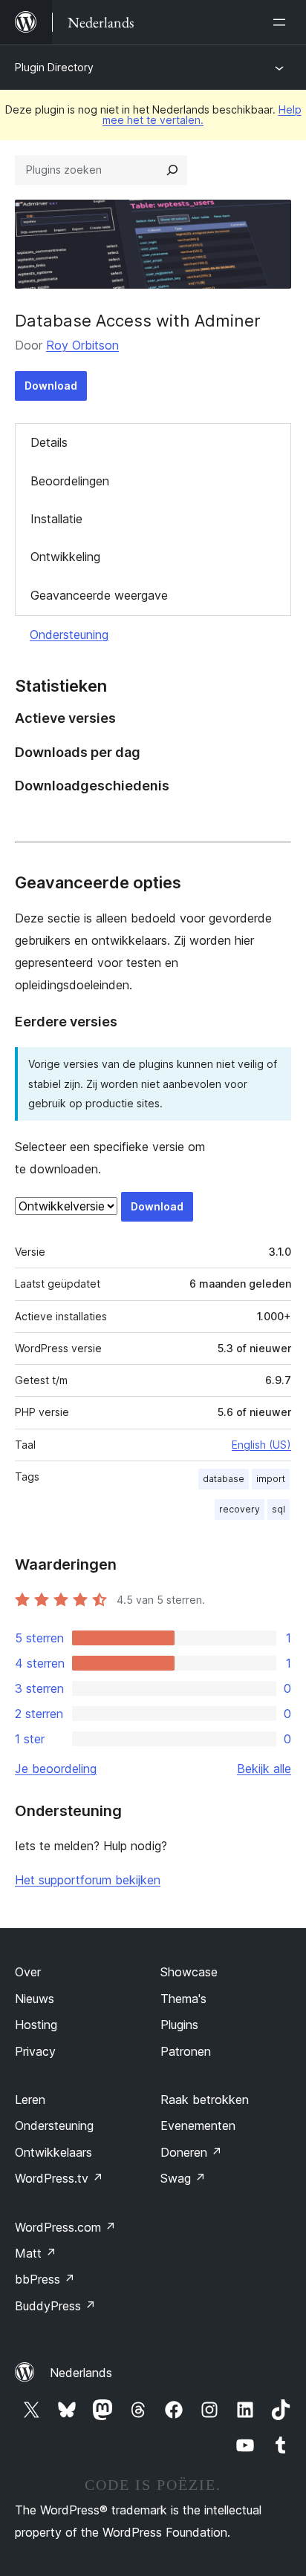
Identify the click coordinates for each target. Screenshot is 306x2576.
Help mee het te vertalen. (202, 115)
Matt (36, 2253)
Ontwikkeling (65, 557)
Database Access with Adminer (138, 321)
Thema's (183, 1999)
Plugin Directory (54, 67)
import (271, 1479)
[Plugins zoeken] (172, 170)
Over (28, 1972)
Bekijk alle (264, 1769)
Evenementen (198, 2126)
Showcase (189, 1972)
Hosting (36, 2025)
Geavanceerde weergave (99, 595)
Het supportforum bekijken (88, 1880)
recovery (240, 1509)
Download (51, 386)
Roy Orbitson (82, 345)
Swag (183, 2178)
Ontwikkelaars (53, 2152)
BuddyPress (55, 2306)
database (224, 1479)
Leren (30, 2100)
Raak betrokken (205, 2100)
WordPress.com (65, 2227)
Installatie (56, 519)
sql (279, 1509)
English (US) (261, 1445)
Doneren (191, 2152)
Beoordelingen (70, 481)
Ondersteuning (69, 635)
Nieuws (35, 1999)
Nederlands (81, 2373)
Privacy (35, 2051)
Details (49, 442)
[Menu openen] (282, 22)
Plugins (179, 2025)
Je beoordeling (56, 1769)
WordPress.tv (59, 2178)
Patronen (186, 2051)
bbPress (45, 2279)
